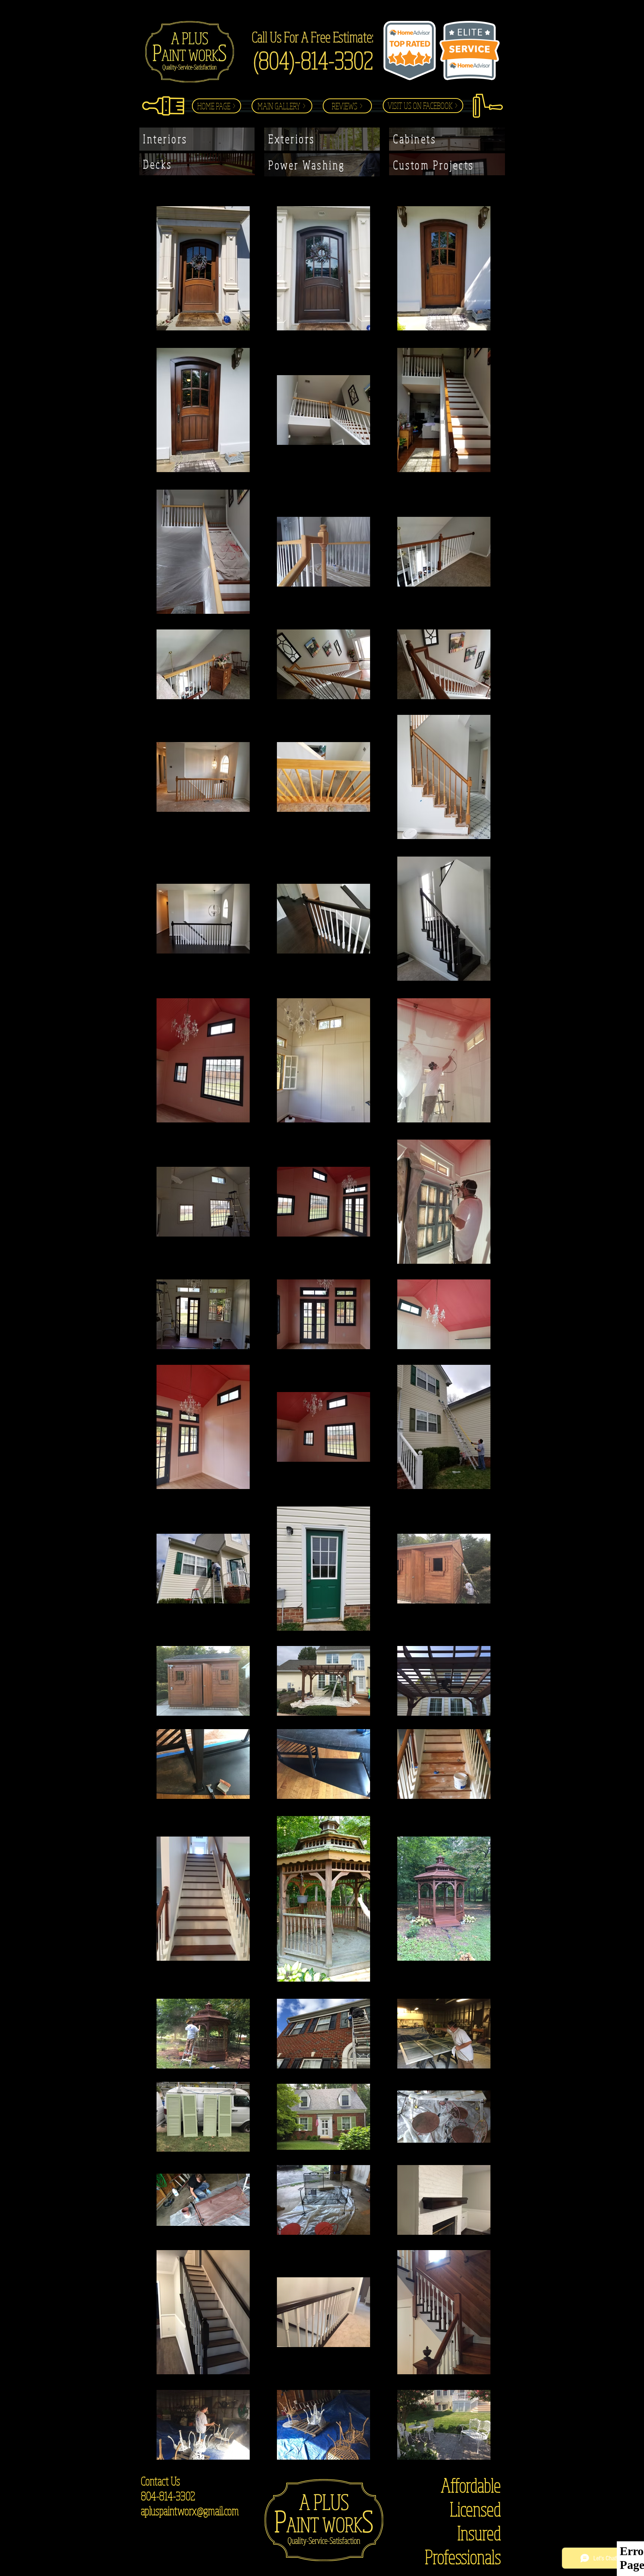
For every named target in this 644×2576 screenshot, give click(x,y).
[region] (197, 139)
